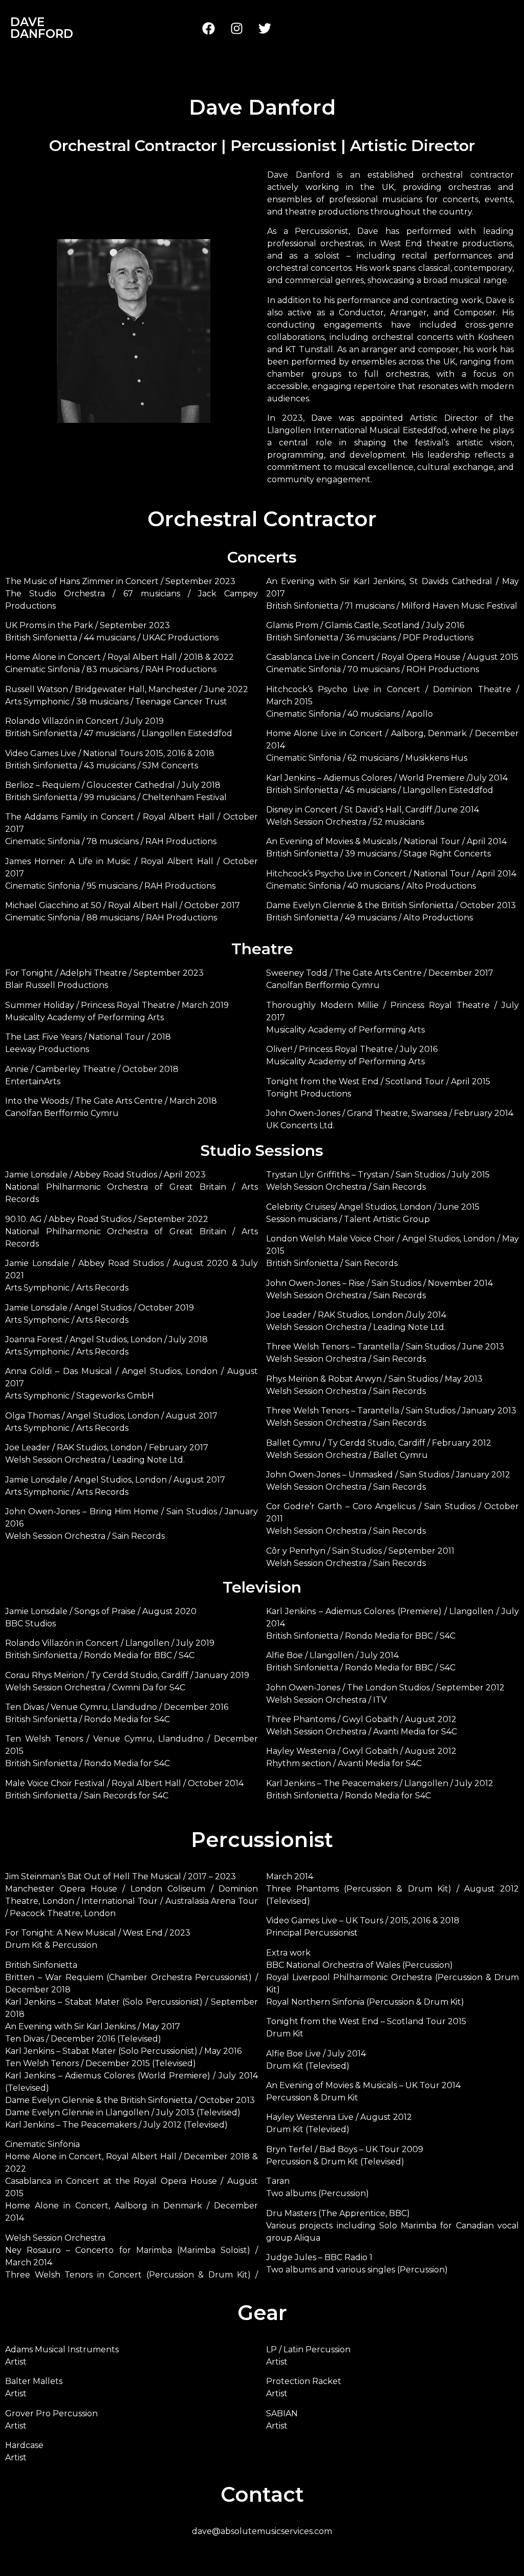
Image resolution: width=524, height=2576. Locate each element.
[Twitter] (265, 28)
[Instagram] (237, 28)
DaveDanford (42, 28)
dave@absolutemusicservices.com (262, 2531)
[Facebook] (209, 28)
